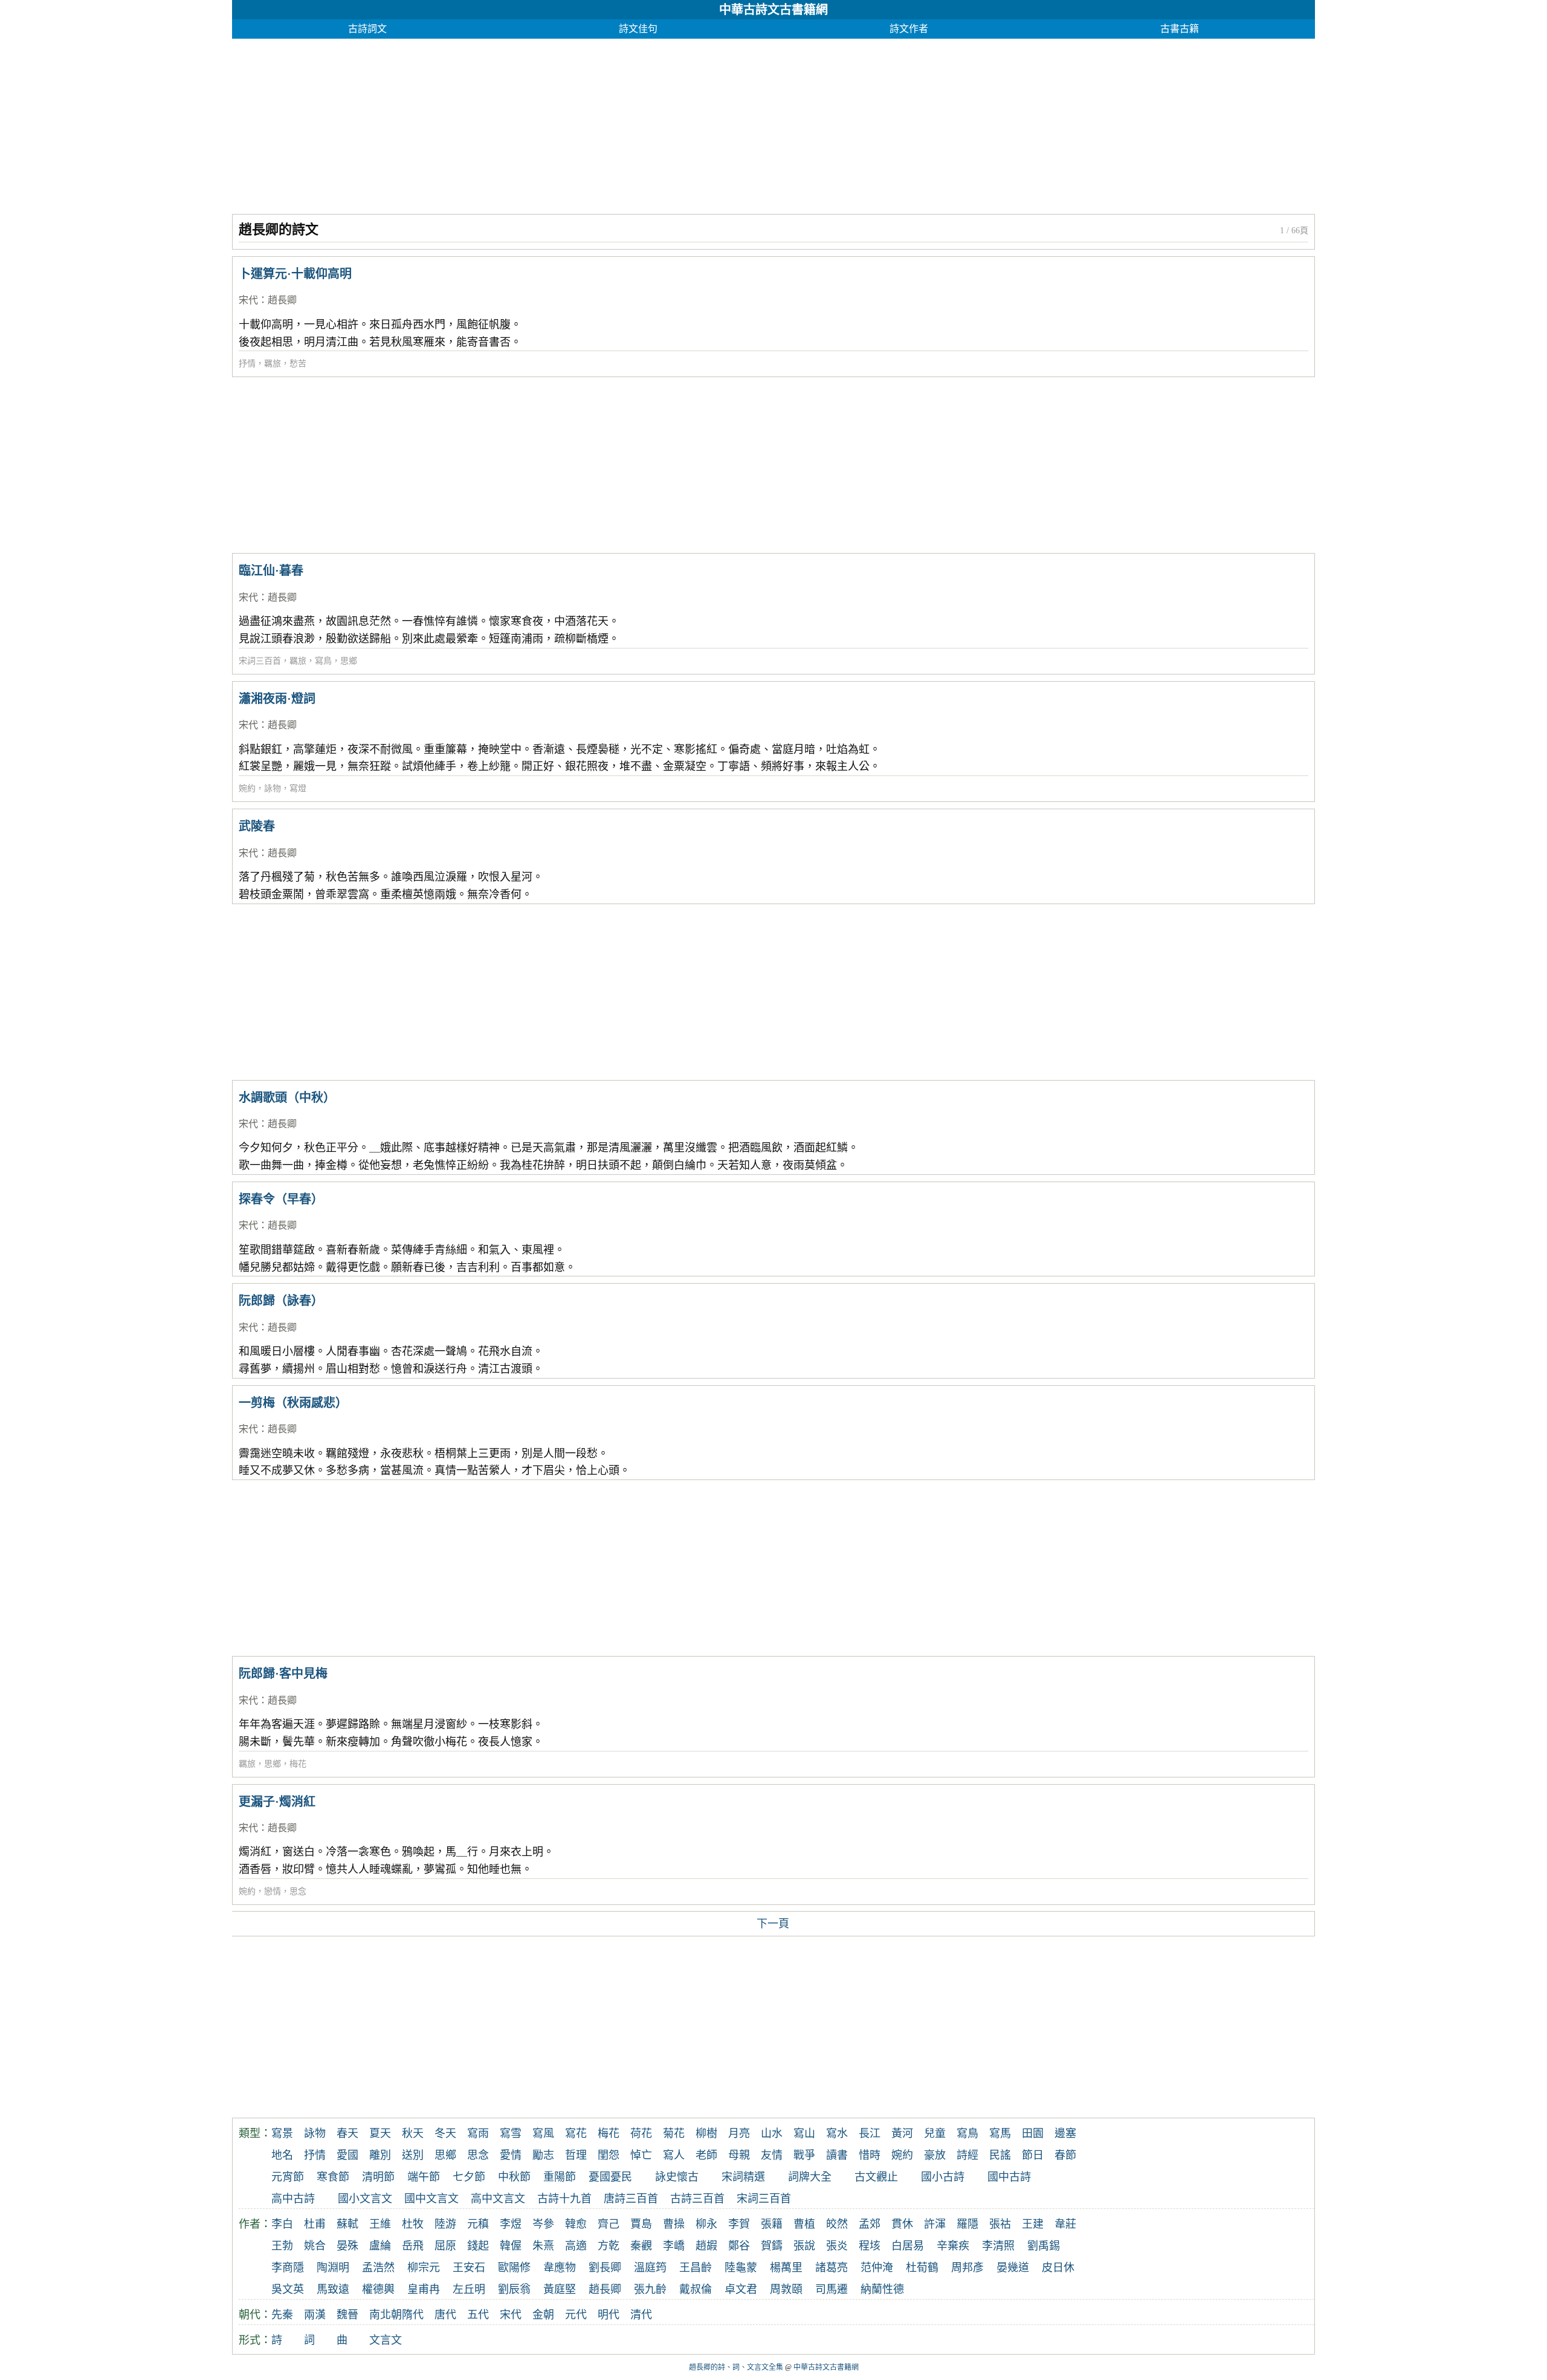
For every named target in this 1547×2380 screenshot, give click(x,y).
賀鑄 (772, 2246)
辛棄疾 (953, 2246)
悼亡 (641, 2155)
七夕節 (469, 2177)
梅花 (298, 1764)
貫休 (902, 2224)
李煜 (511, 2224)
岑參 (543, 2224)
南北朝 (386, 2315)
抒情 (247, 364)
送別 (413, 2155)
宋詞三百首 (260, 661)
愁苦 (298, 364)
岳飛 (413, 2246)
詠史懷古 (677, 2177)
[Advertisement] (595, 123)
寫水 (837, 2133)
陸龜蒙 (741, 2268)
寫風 (543, 2133)
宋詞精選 (743, 2177)
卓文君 (741, 2289)
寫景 (282, 2133)
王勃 (282, 2246)
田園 (1033, 2133)
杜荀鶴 (922, 2268)
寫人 (674, 2155)
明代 (609, 2315)
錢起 (478, 2246)
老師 (706, 2155)
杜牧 (413, 2224)
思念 (298, 1891)
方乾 (609, 2246)
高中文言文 (498, 2199)
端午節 (424, 2177)
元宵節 (288, 2177)
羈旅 (273, 364)
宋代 (248, 300)
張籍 (772, 2224)
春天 (347, 2133)
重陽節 (560, 2177)
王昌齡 (696, 2268)
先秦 (282, 2315)
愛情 (511, 2155)
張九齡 (650, 2289)
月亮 (739, 2133)
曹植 (804, 2224)
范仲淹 (877, 2268)
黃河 (902, 2133)
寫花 (576, 2133)
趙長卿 (282, 300)
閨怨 (609, 2155)
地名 (282, 2155)
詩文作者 (909, 29)
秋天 (413, 2133)
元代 (576, 2315)
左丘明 (469, 2289)
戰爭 (804, 2155)
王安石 (469, 2268)
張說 (804, 2246)
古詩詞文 (367, 29)
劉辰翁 (514, 2289)
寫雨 (478, 2133)
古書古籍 (1180, 29)
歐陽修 (514, 2268)
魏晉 (347, 2315)
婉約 (247, 788)
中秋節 (514, 2177)
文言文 (386, 2340)
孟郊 (870, 2224)
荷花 (641, 2133)
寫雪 (511, 2133)
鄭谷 (739, 2246)
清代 (641, 2315)
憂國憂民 (610, 2177)
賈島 (641, 2224)
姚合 (315, 2246)
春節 (1065, 2155)
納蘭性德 (882, 2289)
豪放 (935, 2155)
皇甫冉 (424, 2289)
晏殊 (347, 2246)
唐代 (445, 2315)
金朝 (543, 2315)
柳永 (706, 2224)
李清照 (998, 2246)
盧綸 (380, 2246)
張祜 (1000, 2224)
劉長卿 (605, 2268)
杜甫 (315, 2224)
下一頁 (773, 1924)
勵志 (543, 2155)
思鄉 (349, 661)
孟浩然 (378, 2268)
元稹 (478, 2224)
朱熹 (543, 2246)
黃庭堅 (560, 2289)
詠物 (273, 788)
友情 (772, 2155)
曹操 (674, 2224)
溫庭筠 (650, 2268)
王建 (1033, 2224)
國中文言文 (431, 2199)
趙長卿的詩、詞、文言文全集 (736, 2367)
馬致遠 (333, 2289)
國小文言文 (365, 2199)
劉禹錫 (1044, 2246)
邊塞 (1065, 2133)
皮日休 (1058, 2268)
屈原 (445, 2246)
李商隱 (288, 2268)
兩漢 (315, 2315)
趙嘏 (706, 2246)
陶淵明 (333, 2268)
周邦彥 (967, 2268)
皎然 (837, 2224)
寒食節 (333, 2177)
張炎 (837, 2246)
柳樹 (706, 2133)
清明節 (378, 2177)
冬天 (445, 2133)
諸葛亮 (832, 2268)
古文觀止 (876, 2177)
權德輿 (378, 2289)
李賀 (739, 2224)
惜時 (870, 2155)
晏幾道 (1013, 2268)
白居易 (908, 2246)
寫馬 (1000, 2133)
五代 (478, 2315)
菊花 (674, 2133)
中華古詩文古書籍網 (773, 10)
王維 (380, 2224)
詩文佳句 (638, 29)
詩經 (967, 2155)
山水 (772, 2133)
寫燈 (298, 788)
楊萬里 (786, 2268)
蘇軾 (347, 2224)
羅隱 (967, 2224)
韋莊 (1065, 2224)
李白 (282, 2224)
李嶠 (674, 2246)
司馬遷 (832, 2289)
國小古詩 (943, 2177)
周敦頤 (786, 2289)
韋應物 (560, 2268)
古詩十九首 (564, 2199)
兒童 (935, 2133)
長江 (870, 2133)
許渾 (935, 2224)
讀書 (837, 2155)
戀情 (273, 1891)
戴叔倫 (696, 2289)
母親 (739, 2155)
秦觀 (641, 2246)
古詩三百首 (697, 2199)
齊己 (609, 2224)
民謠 (1000, 2155)
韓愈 (576, 2224)
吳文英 (288, 2289)
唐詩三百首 (631, 2199)
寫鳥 (323, 661)
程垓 (870, 2246)
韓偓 (511, 2246)
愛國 (347, 2155)
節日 (1033, 2155)
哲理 (576, 2155)
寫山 (804, 2133)
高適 (576, 2246)
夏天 (380, 2133)
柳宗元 (424, 2268)
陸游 (445, 2224)
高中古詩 (293, 2199)
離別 (380, 2155)
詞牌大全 (810, 2177)
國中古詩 (1009, 2177)
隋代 (413, 2315)
